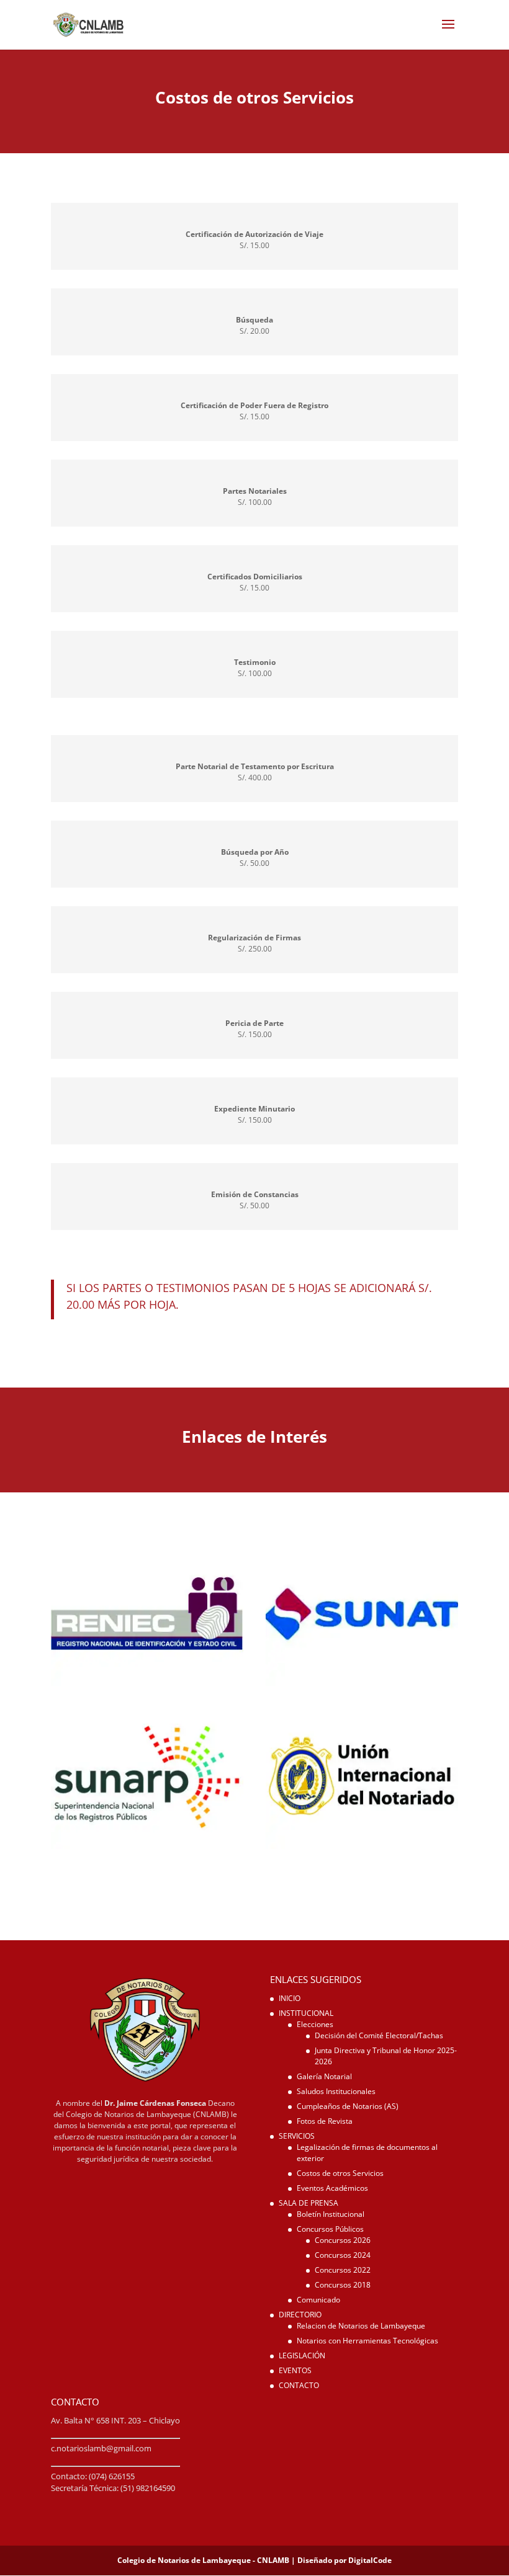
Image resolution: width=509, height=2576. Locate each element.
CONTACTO (299, 2385)
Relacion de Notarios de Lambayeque (361, 2326)
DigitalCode (370, 2560)
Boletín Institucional (331, 2214)
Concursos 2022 (343, 2270)
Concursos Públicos (330, 2229)
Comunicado (318, 2300)
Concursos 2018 (343, 2285)
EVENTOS (295, 2370)
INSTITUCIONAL (306, 2013)
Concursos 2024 (343, 2255)
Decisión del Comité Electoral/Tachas (379, 2035)
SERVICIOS (297, 2136)
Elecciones (315, 2024)
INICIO (290, 1998)
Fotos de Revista (325, 2121)
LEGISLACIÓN (302, 2355)
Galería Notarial (324, 2076)
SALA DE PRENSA (309, 2203)
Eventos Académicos (332, 2188)
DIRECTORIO (300, 2315)
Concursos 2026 (343, 2240)
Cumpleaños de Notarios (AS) (348, 2106)
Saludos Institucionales (336, 2091)
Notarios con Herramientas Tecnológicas (367, 2341)
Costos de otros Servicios (340, 2173)
